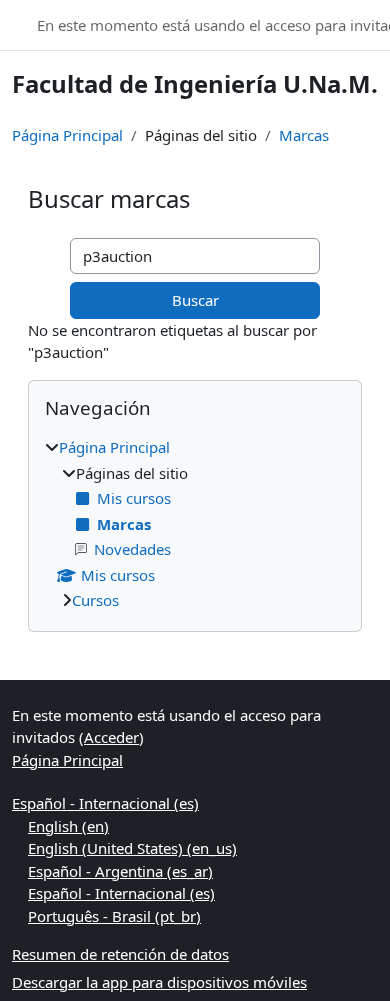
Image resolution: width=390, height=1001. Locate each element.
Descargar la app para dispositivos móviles (159, 982)
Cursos (95, 600)
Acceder (111, 737)
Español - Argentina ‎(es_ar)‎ (120, 871)
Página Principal (67, 135)
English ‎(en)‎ (68, 826)
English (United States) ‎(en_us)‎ (132, 848)
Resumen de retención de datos (120, 954)
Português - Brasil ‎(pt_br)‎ (114, 916)
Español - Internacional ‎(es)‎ (105, 803)
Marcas (304, 135)
